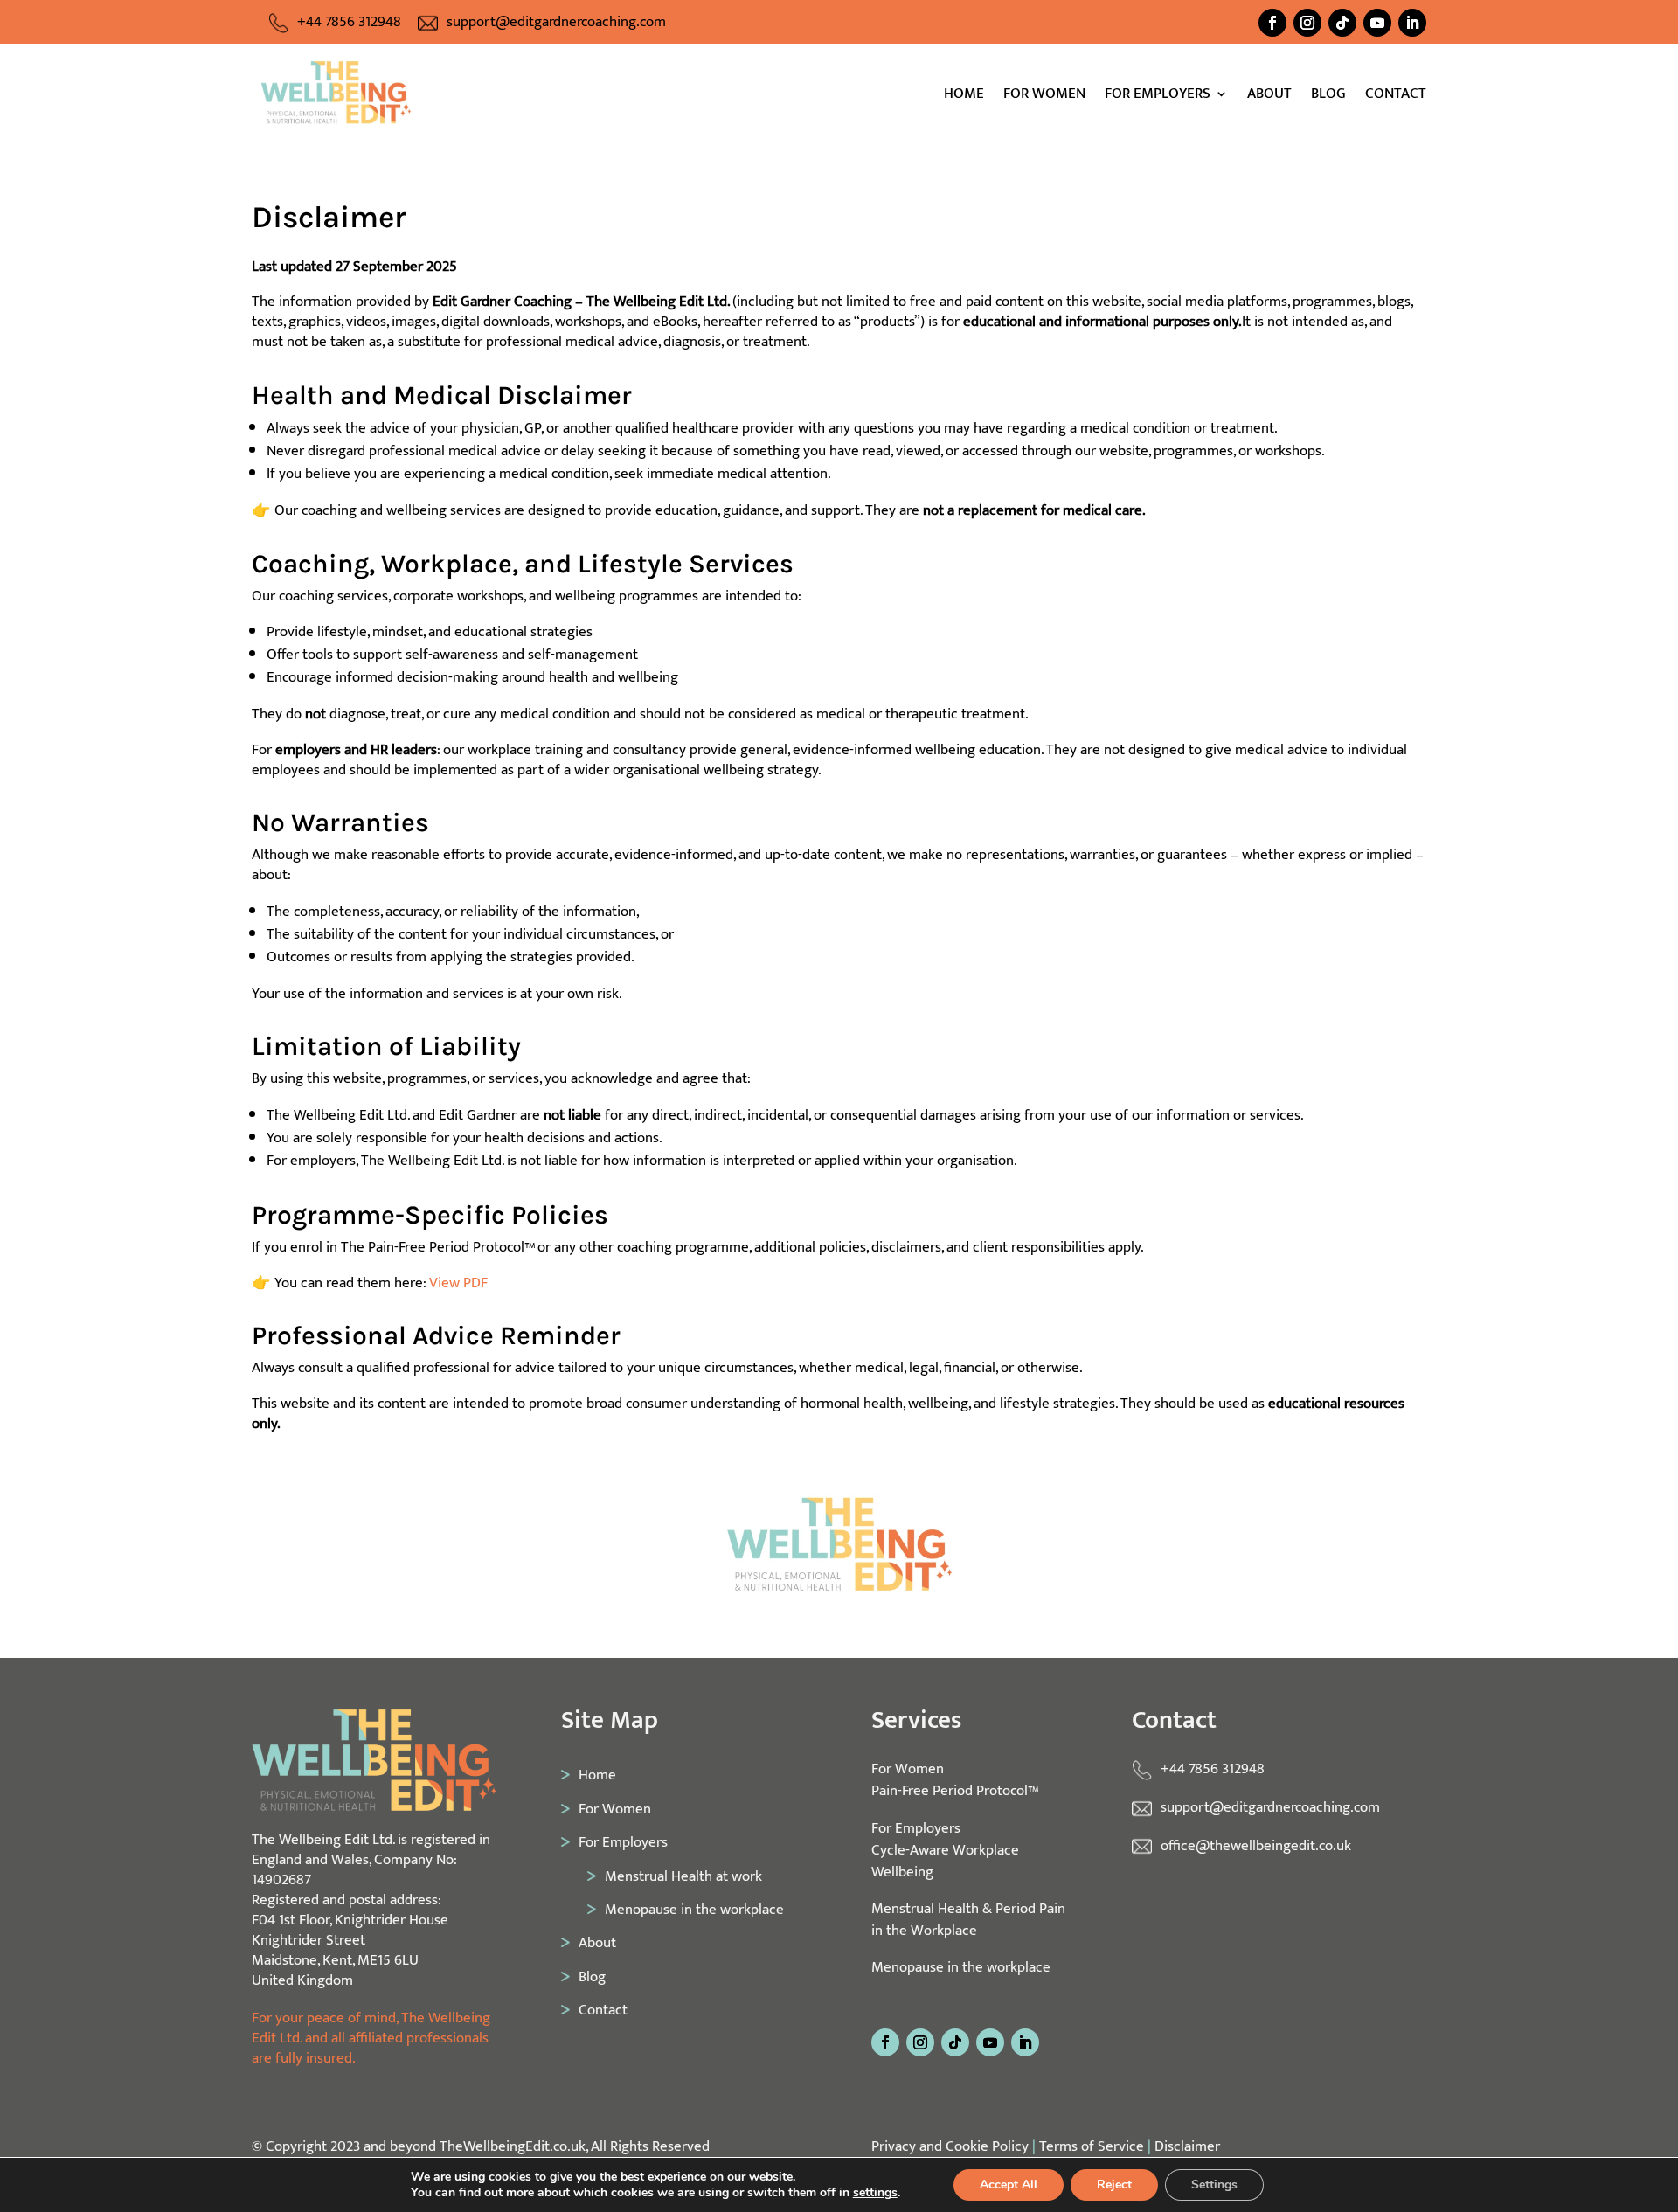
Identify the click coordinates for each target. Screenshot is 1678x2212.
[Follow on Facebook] (1272, 23)
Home (597, 1775)
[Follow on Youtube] (1377, 23)
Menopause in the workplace (694, 1909)
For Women (614, 1809)
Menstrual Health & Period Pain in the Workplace (968, 1919)
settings (875, 2193)
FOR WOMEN (1044, 97)
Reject (1114, 2184)
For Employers (623, 1842)
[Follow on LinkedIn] (1412, 23)
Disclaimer (1187, 2146)
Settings (1214, 2184)
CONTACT (1396, 97)
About (597, 1942)
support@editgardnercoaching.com (556, 21)
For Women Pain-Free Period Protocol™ (955, 1779)
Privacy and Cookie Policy (950, 2146)
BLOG (1328, 97)
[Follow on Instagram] (1307, 23)
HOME (964, 97)
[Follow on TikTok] (1342, 23)
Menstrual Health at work (683, 1876)
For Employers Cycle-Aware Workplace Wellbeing (945, 1850)
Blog (592, 1976)
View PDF (458, 1283)
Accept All (1009, 2184)
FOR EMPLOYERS (1158, 97)
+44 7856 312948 (349, 21)
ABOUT (1269, 97)
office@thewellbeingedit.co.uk (1256, 1845)
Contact (603, 2010)
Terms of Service (1092, 2146)
